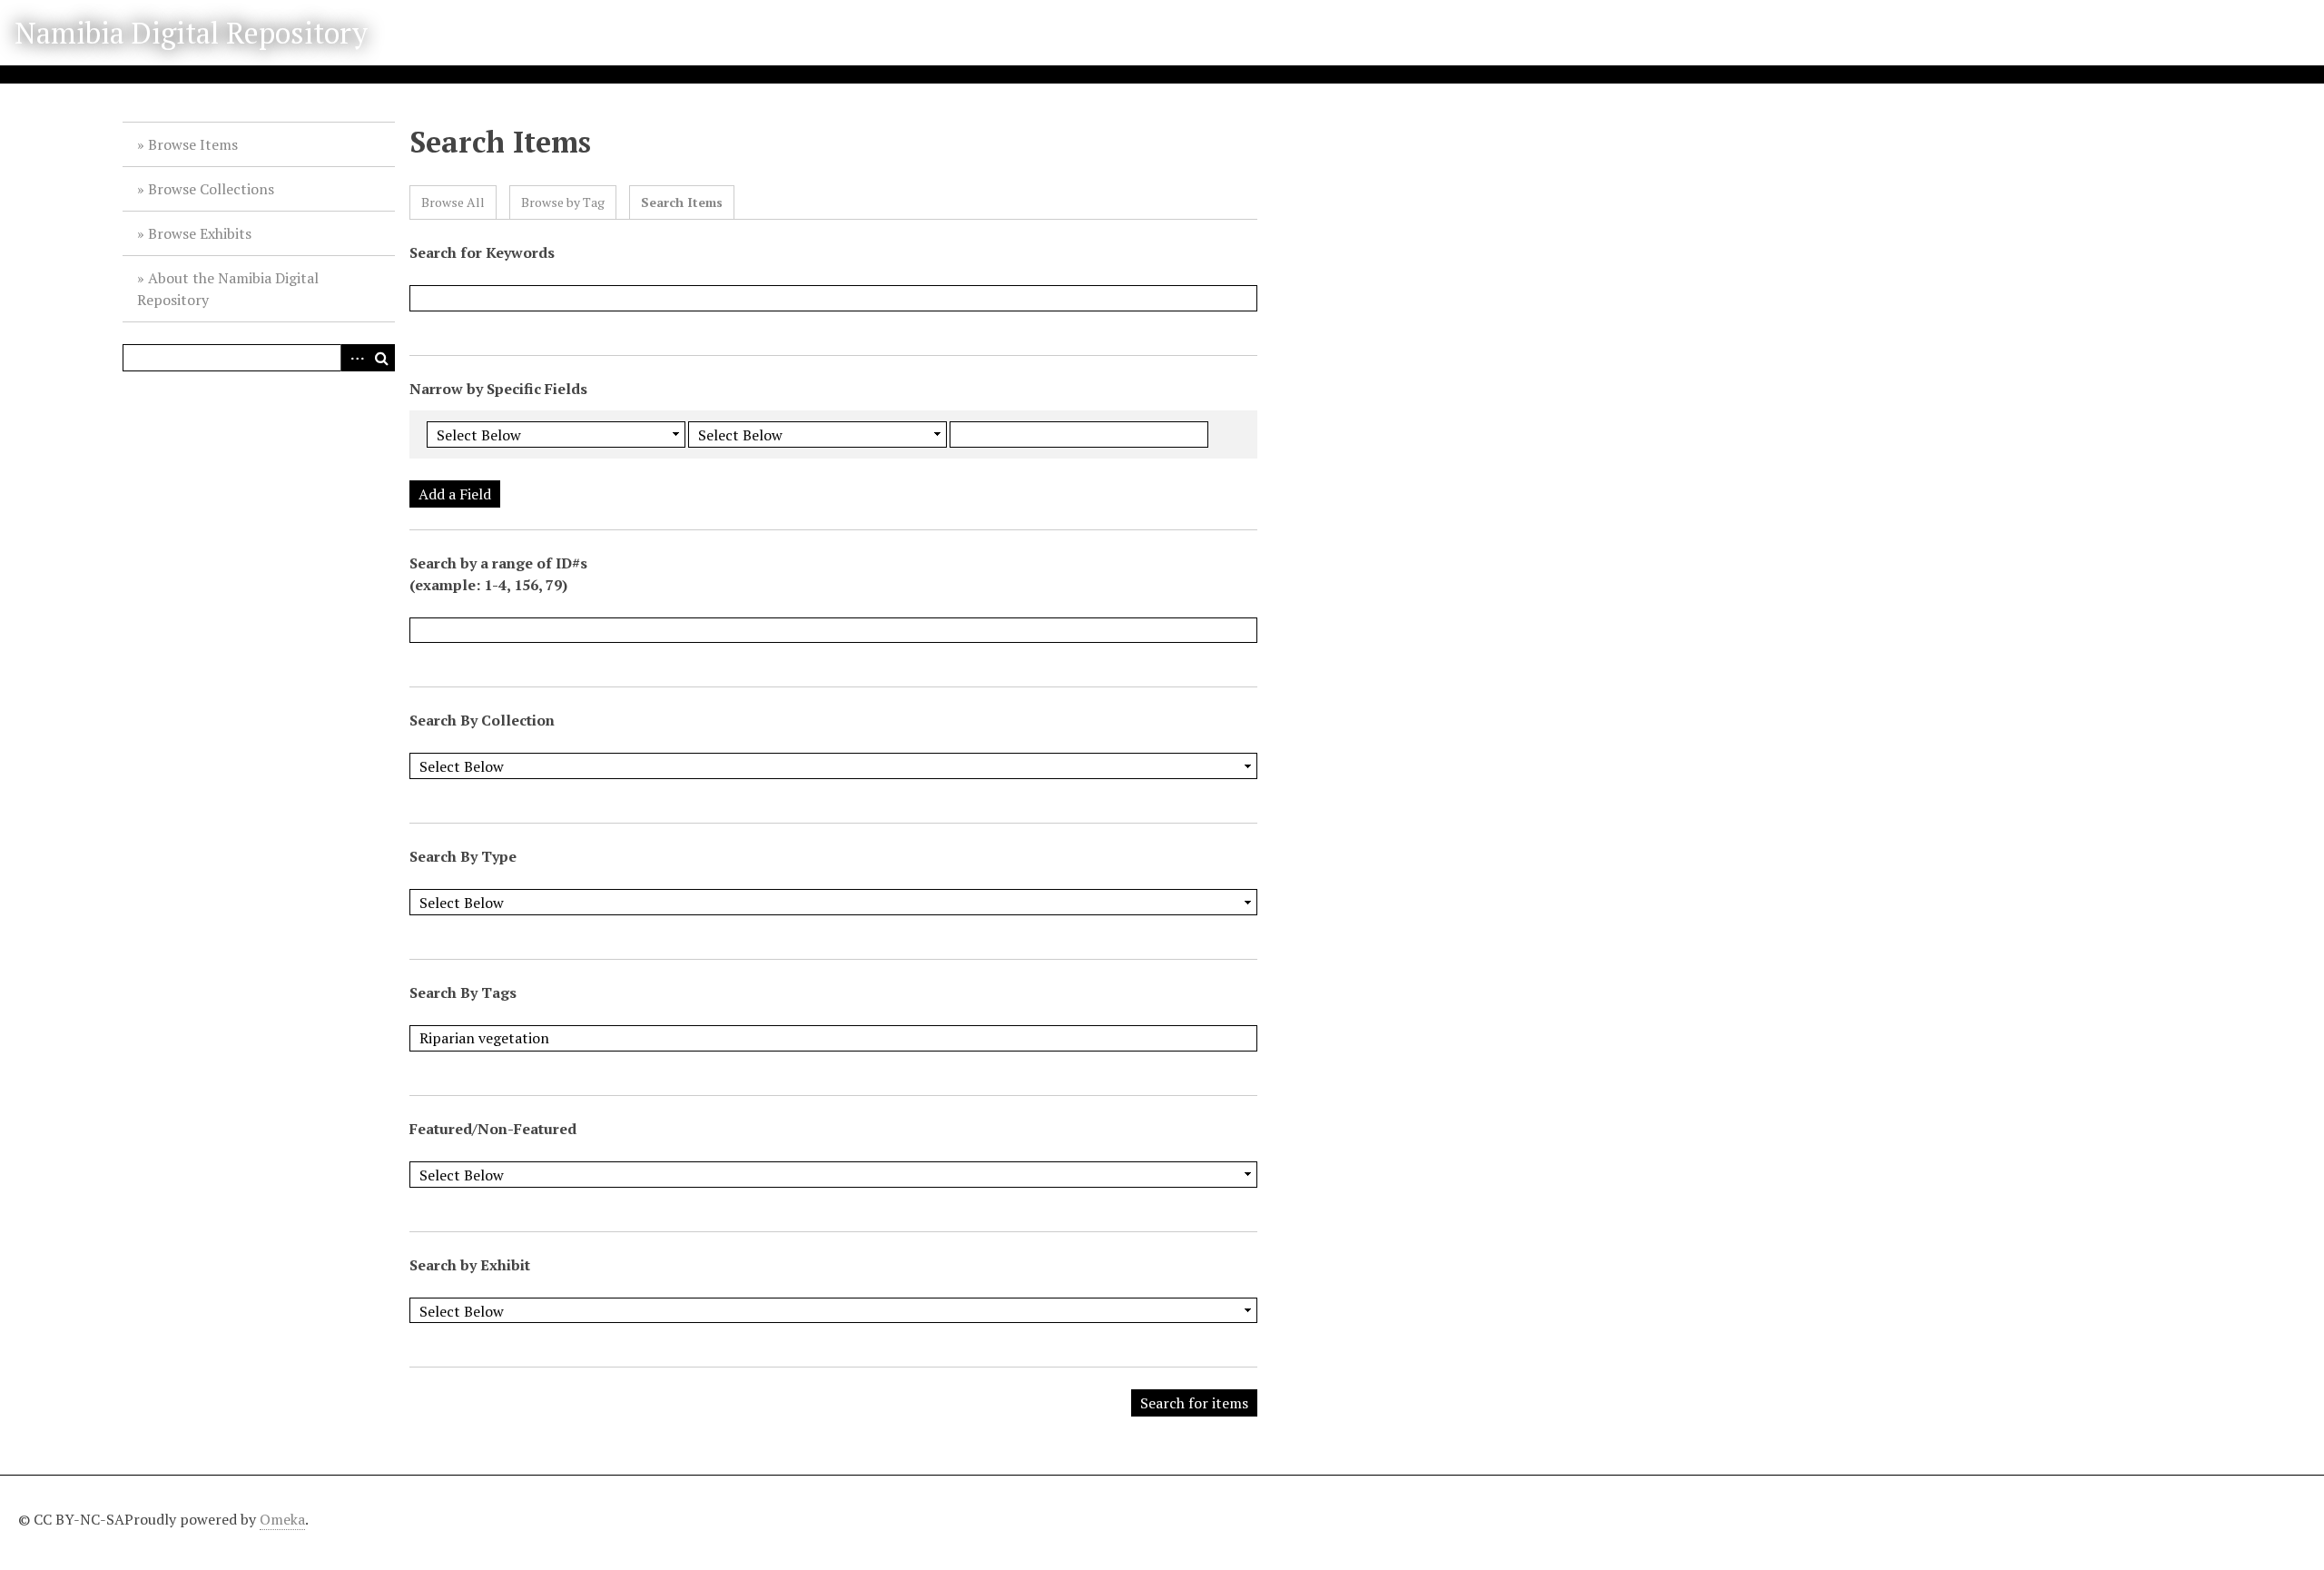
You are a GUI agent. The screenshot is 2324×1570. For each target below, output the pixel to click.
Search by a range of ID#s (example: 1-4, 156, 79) (498, 574)
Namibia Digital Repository (191, 33)
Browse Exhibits (200, 233)
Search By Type (463, 856)
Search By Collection (482, 720)
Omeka (282, 1519)
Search (381, 358)
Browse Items (193, 144)
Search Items (682, 202)
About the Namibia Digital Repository (228, 289)
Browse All (453, 202)
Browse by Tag (563, 202)
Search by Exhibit (470, 1265)
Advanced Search (354, 358)
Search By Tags (463, 992)
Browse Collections (211, 189)
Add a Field (455, 494)
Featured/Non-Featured (493, 1129)
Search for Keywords (482, 252)
